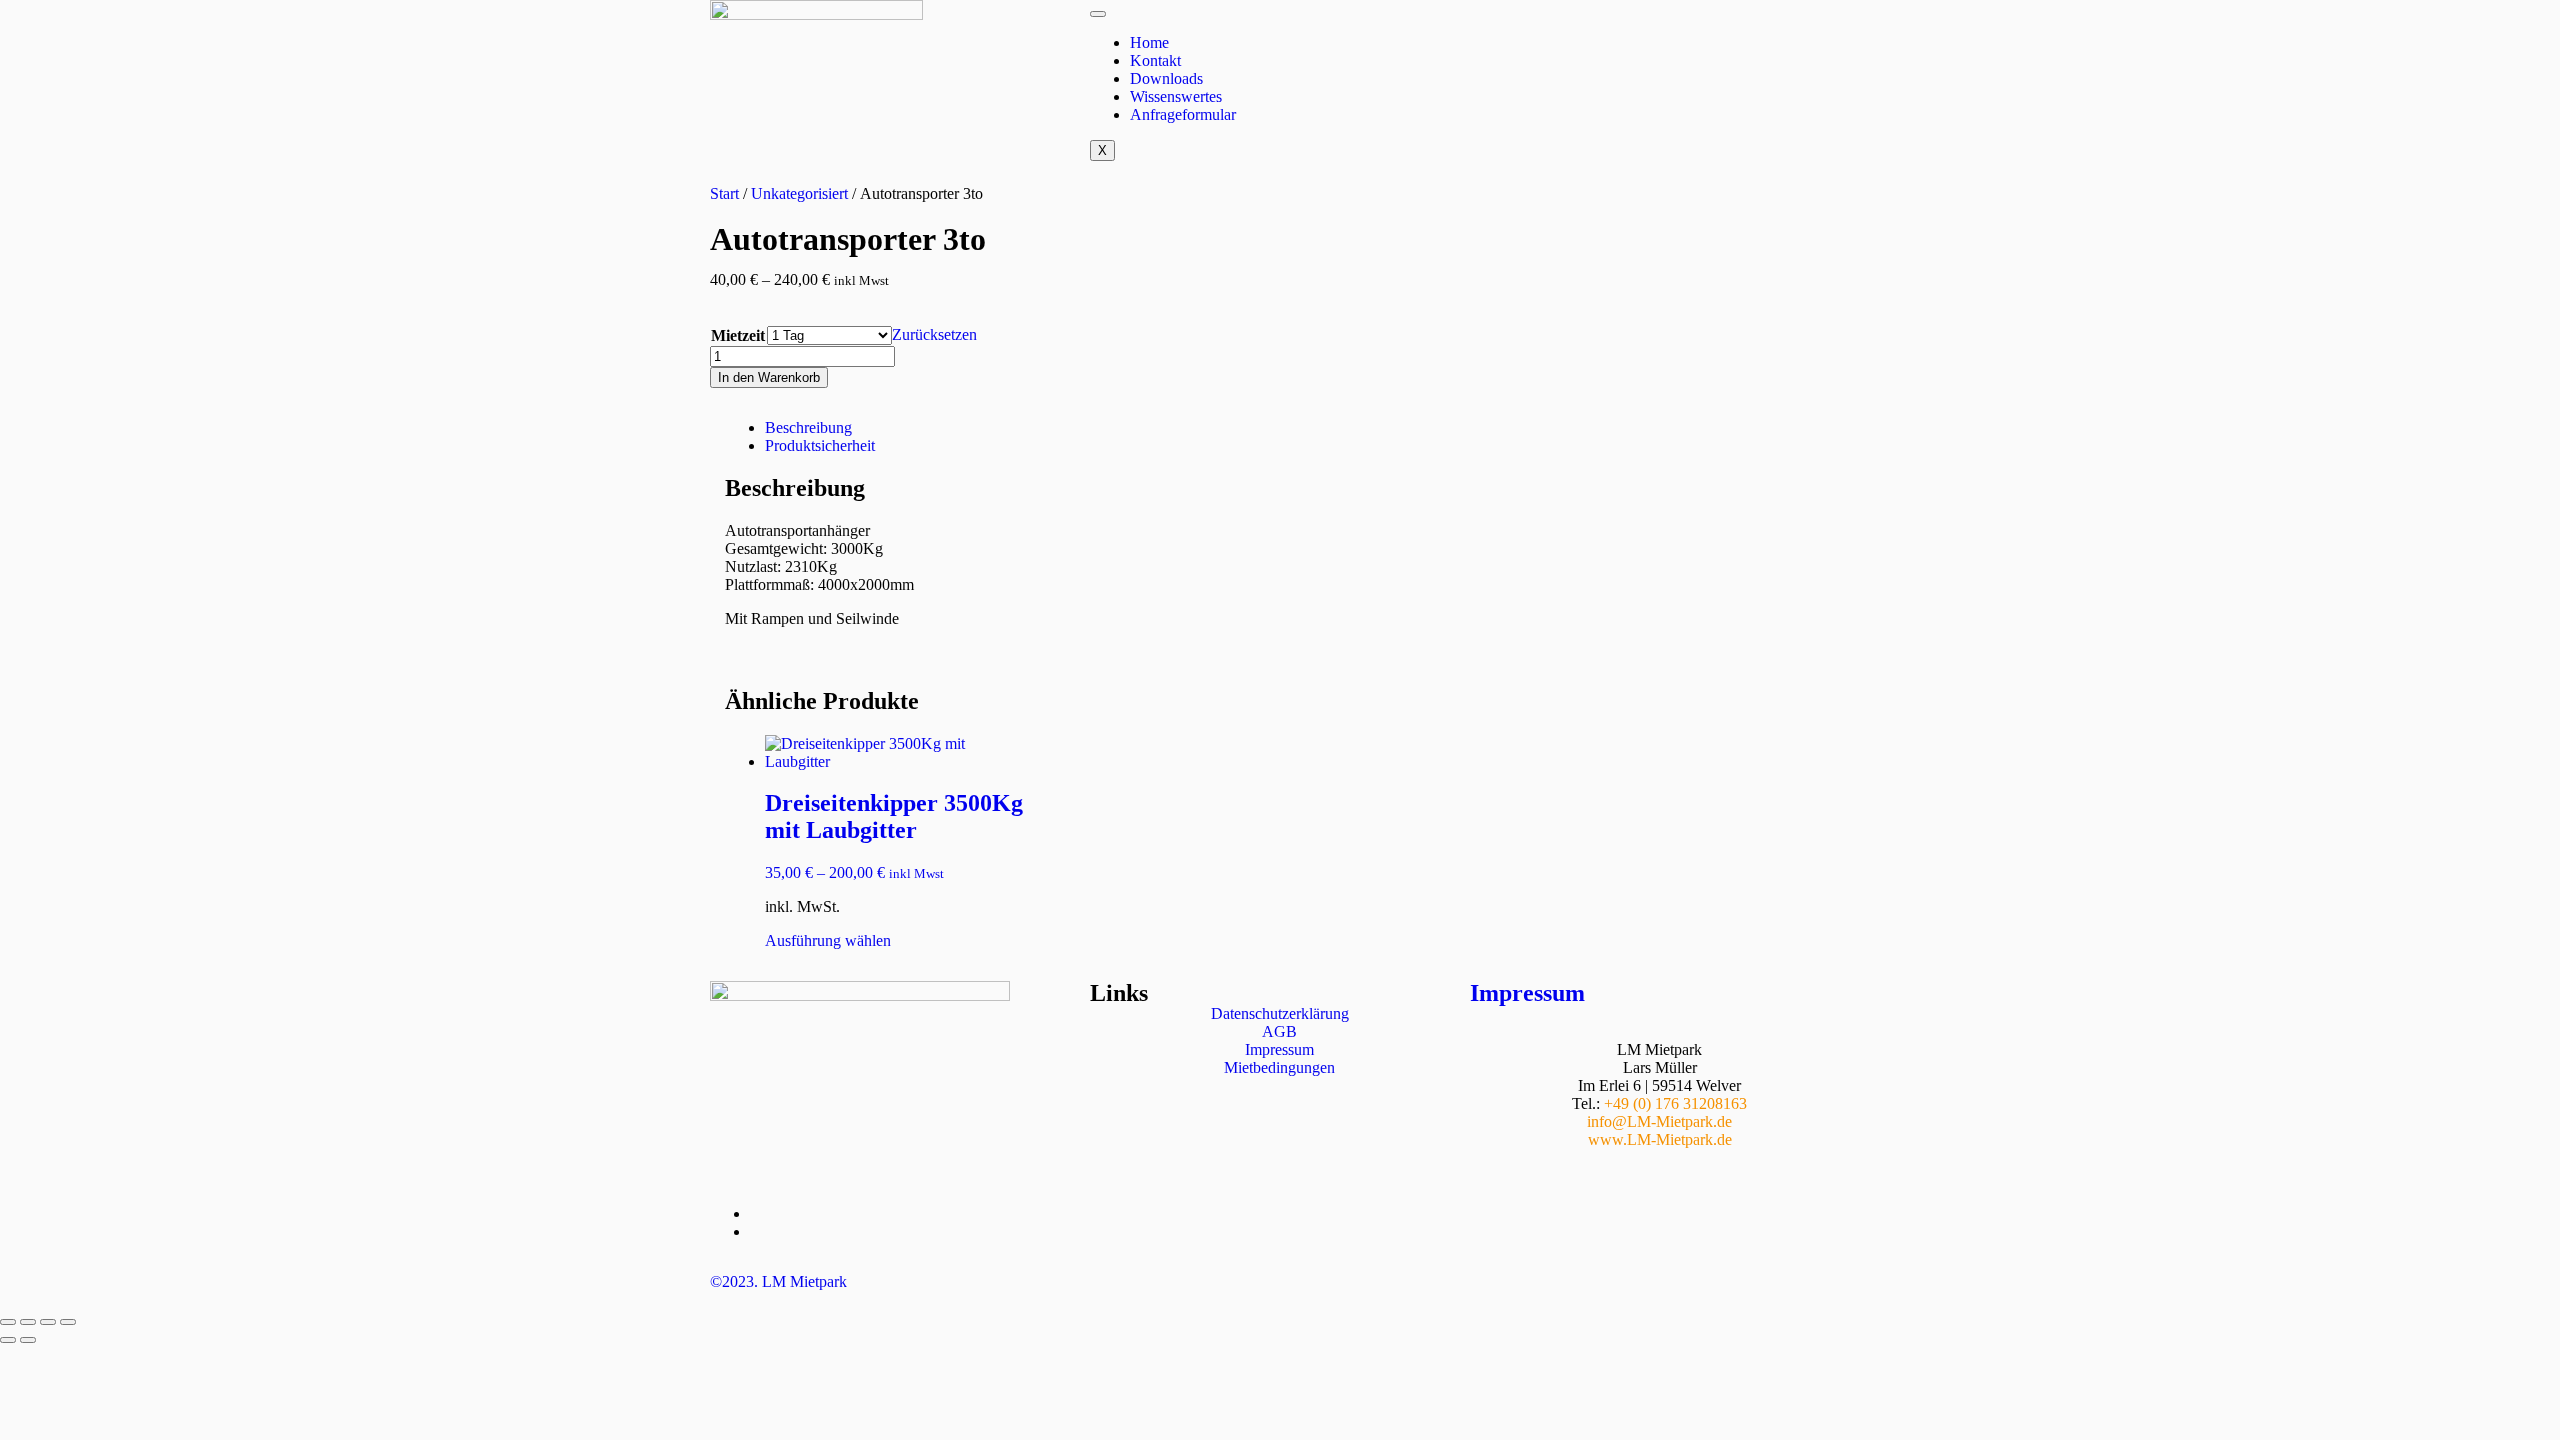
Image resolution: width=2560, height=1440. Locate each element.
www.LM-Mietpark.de (1660, 1139)
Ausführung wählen (828, 940)
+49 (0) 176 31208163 (1675, 1103)
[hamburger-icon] (1098, 14)
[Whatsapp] (1495, 25)
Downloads (1166, 78)
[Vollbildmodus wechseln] (28, 1322)
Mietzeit (738, 335)
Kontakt (1155, 60)
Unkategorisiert (799, 193)
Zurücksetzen (934, 334)
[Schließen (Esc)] (68, 1322)
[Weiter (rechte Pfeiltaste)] (28, 1340)
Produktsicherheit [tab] (820, 445)
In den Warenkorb (769, 377)
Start (724, 193)
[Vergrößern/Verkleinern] (8, 1322)
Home (1149, 42)
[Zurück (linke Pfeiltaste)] (8, 1340)
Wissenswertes (1176, 96)
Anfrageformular (1183, 114)
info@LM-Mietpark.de (1659, 1121)
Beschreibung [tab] (808, 427)
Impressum (1527, 993)
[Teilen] (48, 1322)
